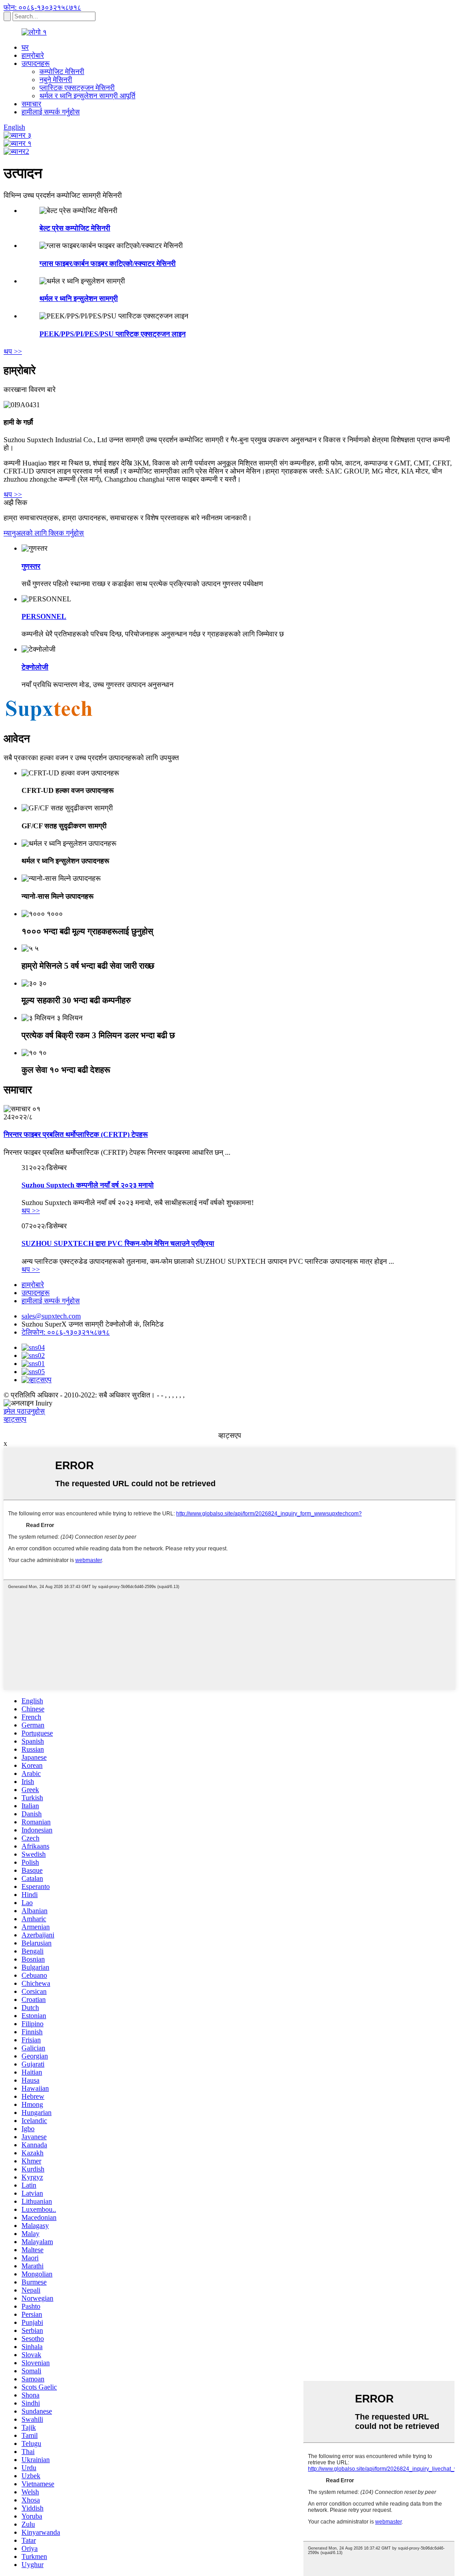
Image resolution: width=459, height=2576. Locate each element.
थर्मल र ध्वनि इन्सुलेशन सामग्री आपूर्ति (87, 96)
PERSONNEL (44, 616)
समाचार (31, 104)
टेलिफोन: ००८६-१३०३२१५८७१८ (66, 1332)
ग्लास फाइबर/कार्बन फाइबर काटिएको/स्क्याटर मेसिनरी (108, 263)
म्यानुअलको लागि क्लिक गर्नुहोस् (44, 533)
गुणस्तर (31, 566)
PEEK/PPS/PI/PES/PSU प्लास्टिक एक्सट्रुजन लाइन (113, 334)
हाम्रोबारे (33, 55)
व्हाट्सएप (15, 1419)
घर (25, 47)
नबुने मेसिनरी (56, 80)
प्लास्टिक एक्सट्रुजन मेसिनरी (77, 88)
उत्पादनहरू (36, 63)
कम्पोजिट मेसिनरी (62, 72)
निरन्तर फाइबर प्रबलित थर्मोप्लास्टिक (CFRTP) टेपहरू (76, 1134)
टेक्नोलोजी (35, 667)
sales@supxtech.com (51, 1316)
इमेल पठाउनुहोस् (24, 1411)
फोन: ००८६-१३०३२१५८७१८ (42, 7)
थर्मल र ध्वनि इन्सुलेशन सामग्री (79, 298)
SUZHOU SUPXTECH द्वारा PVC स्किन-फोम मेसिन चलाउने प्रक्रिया (118, 1243)
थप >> (13, 351)
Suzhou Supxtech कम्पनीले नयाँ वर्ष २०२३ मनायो (88, 1185)
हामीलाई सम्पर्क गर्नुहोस (51, 112)
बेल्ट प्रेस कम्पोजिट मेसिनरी (75, 228)
